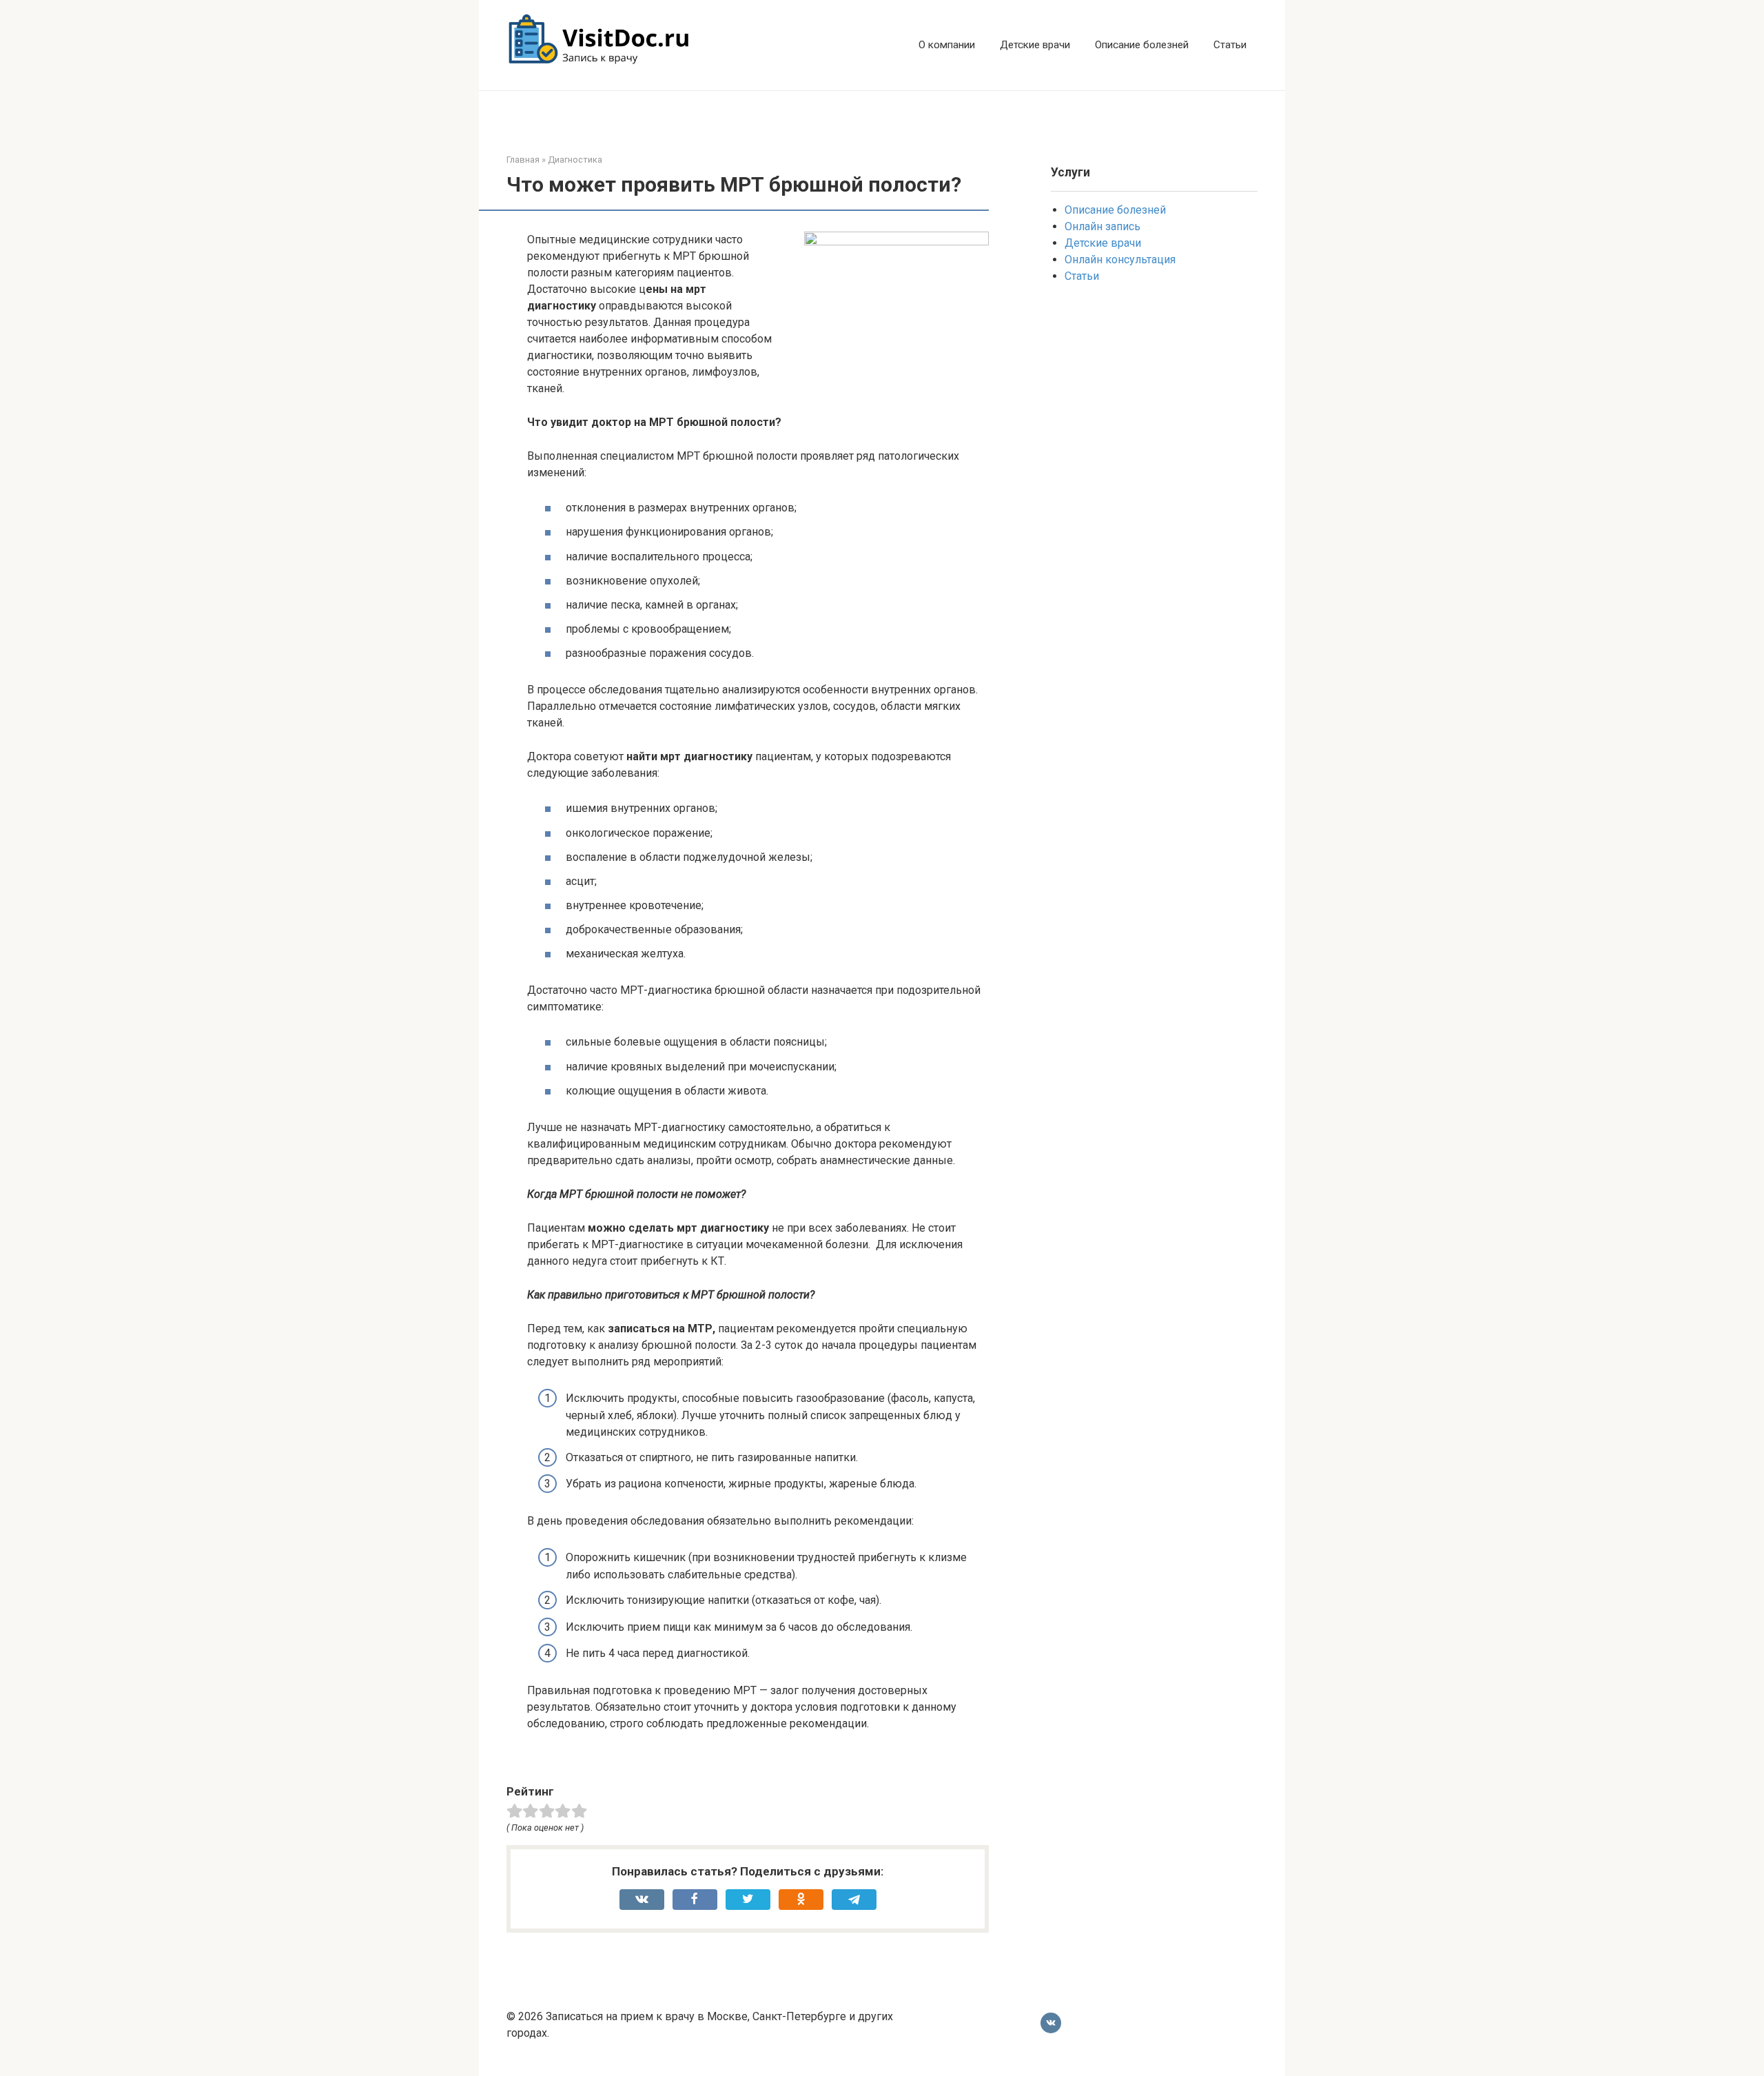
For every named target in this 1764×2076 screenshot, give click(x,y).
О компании (947, 45)
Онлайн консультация (1120, 259)
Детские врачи (1035, 45)
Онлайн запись (1102, 226)
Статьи (1230, 45)
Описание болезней (1142, 45)
